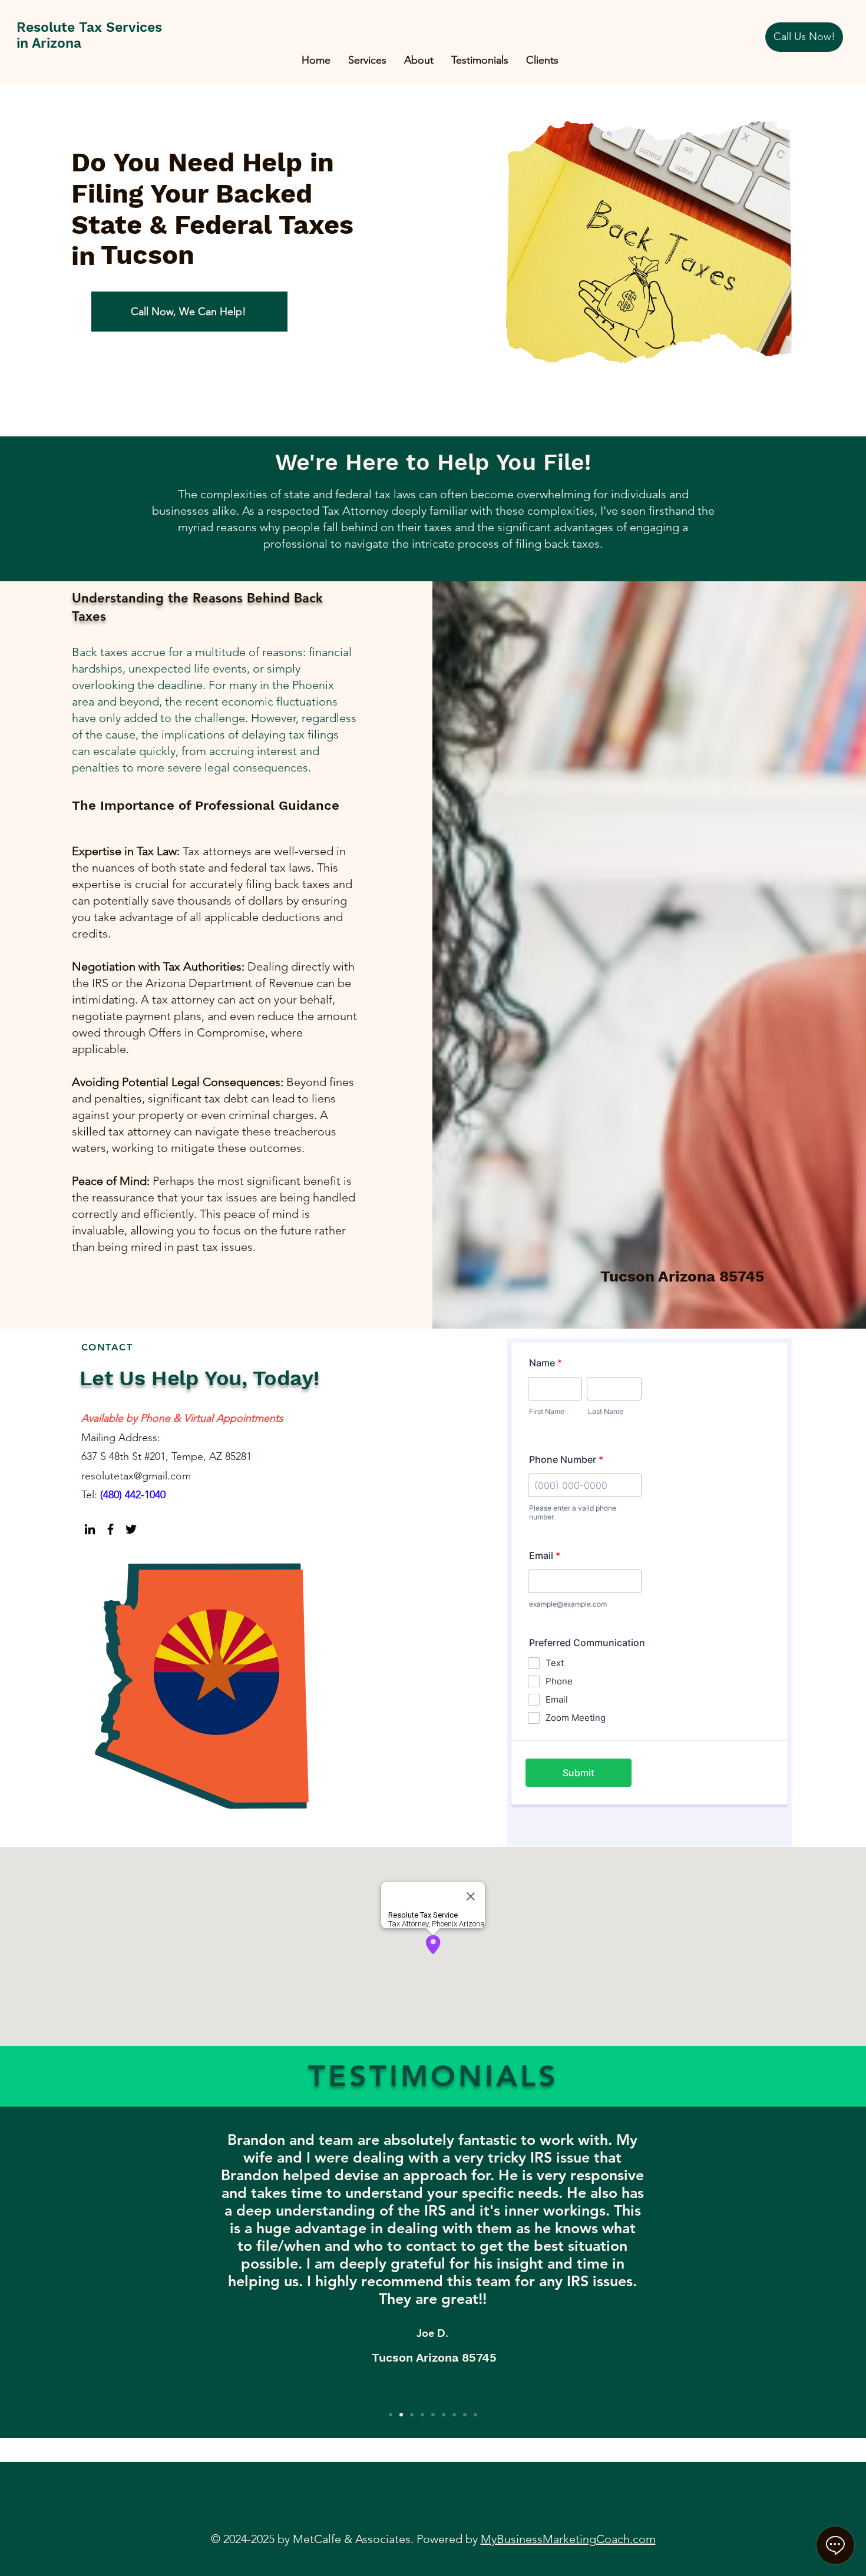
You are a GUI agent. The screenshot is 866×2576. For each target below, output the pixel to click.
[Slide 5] (433, 2415)
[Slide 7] (454, 2415)
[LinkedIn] (90, 1529)
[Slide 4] (422, 2415)
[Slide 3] (412, 2415)
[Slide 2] (401, 2415)
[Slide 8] (465, 2415)
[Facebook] (110, 1529)
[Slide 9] (475, 2415)
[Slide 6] (444, 2415)
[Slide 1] (391, 2415)
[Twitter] (131, 1529)
